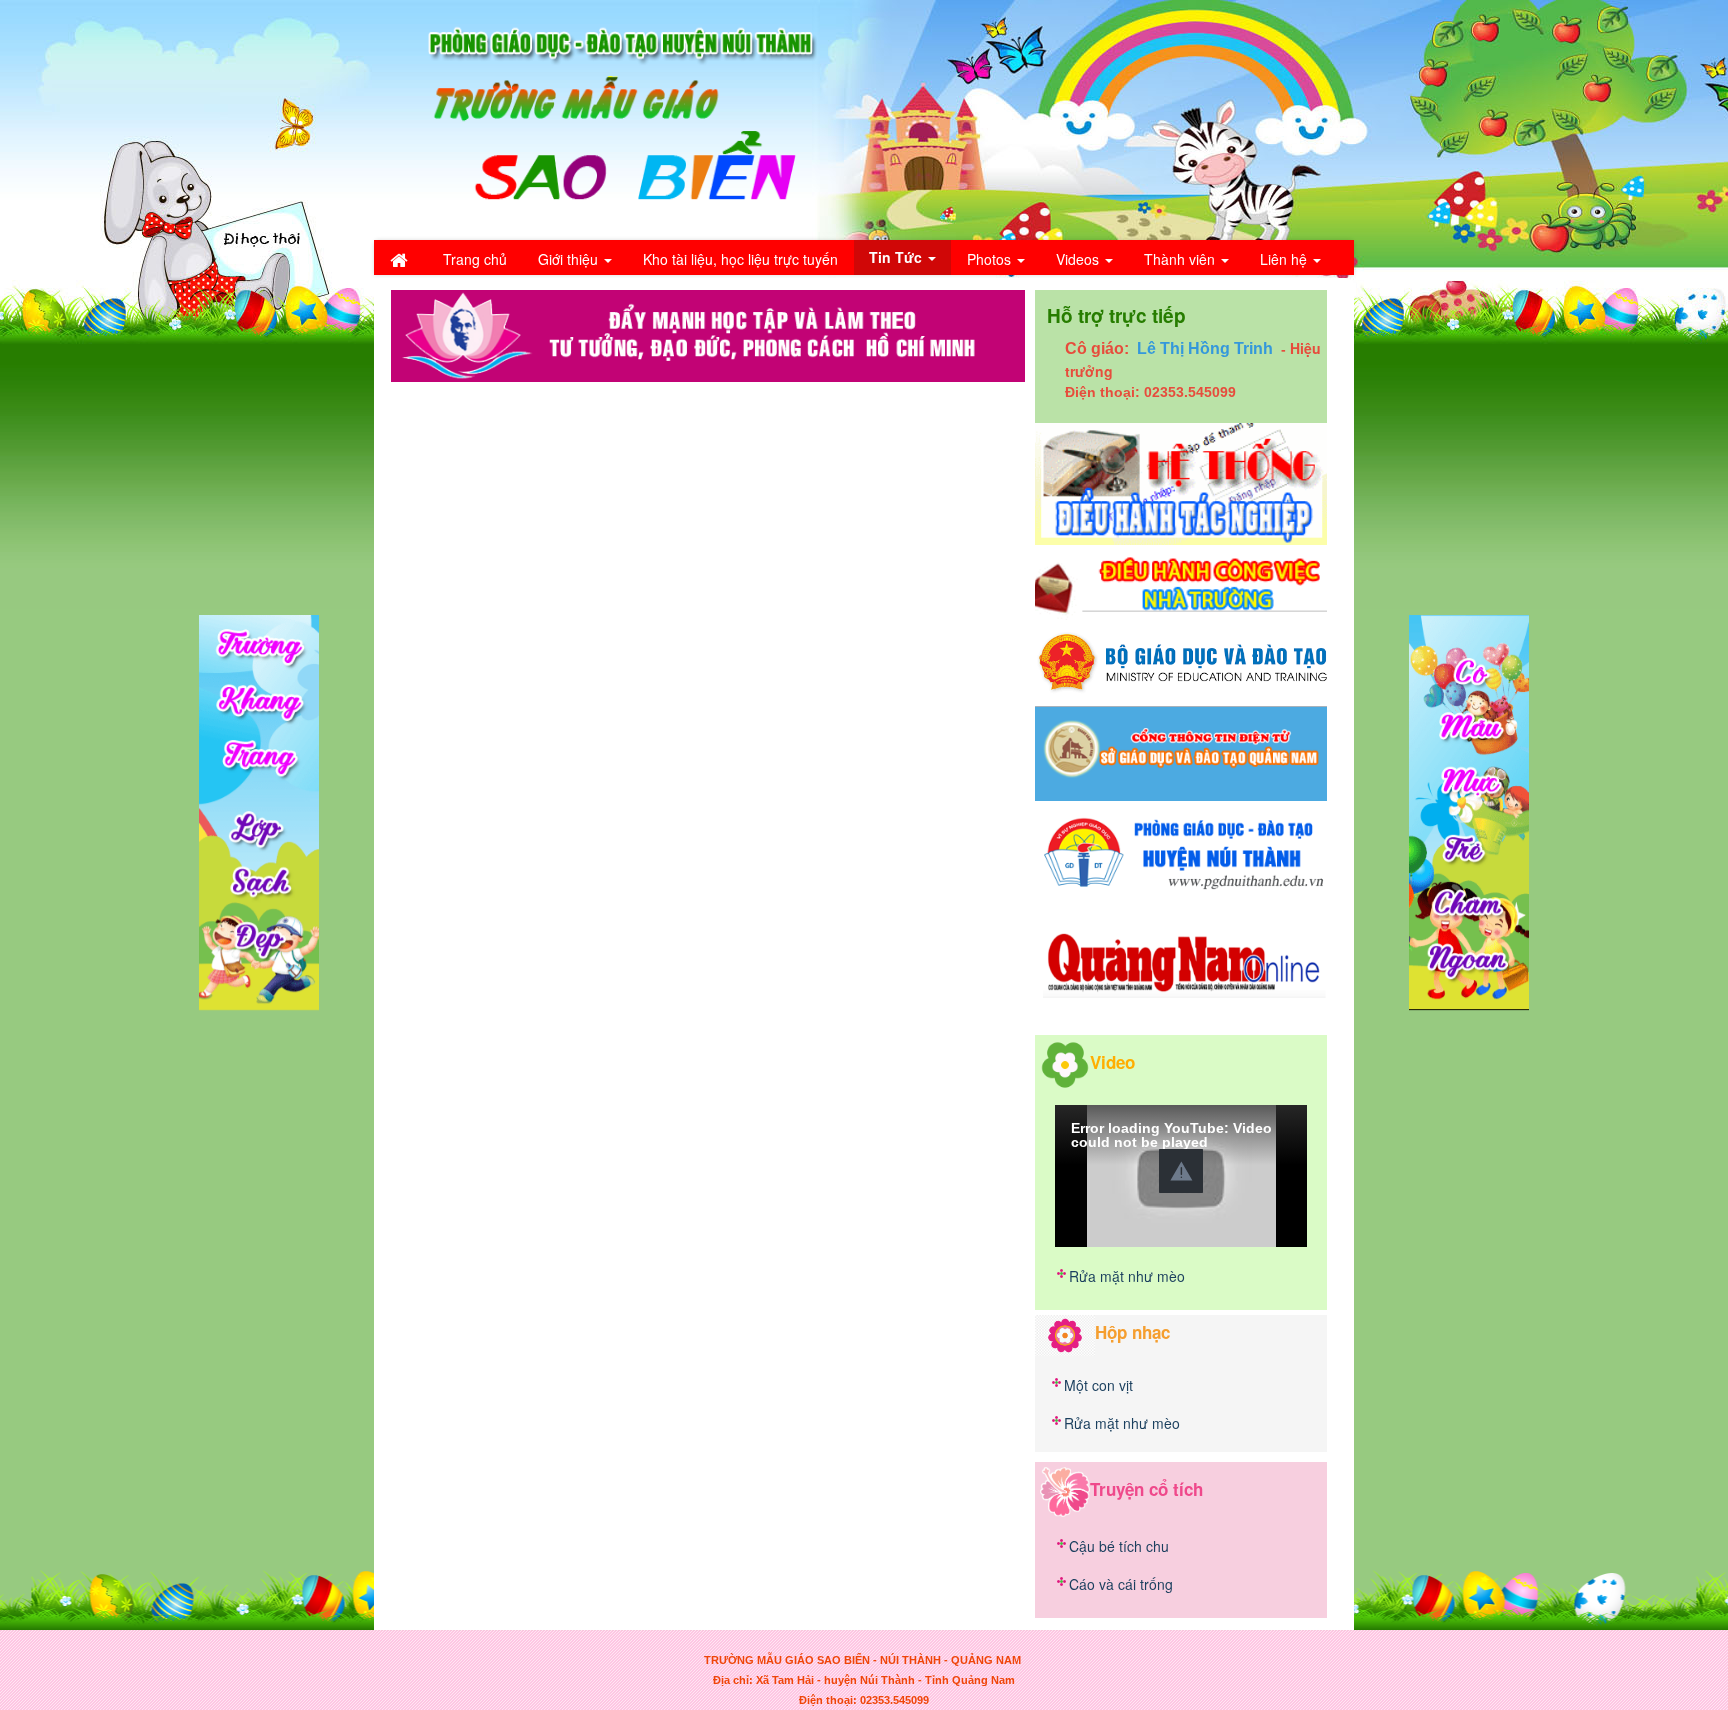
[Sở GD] (1181, 752)
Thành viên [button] (1181, 259)
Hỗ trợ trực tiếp (1116, 315)
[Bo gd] (1181, 661)
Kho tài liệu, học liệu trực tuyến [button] (740, 259)
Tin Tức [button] (897, 257)
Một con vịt (1098, 1385)
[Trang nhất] (401, 259)
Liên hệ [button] (1285, 259)
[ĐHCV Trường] (1181, 585)
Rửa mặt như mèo (1127, 1276)
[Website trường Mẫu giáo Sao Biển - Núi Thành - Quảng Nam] (609, 118)
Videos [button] (1079, 259)
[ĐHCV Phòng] (1181, 482)
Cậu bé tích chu (1119, 1546)
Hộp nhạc (1132, 1332)
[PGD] (1181, 851)
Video (1112, 1061)
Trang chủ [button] (475, 259)
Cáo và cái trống (1121, 1584)
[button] (1181, 1171)
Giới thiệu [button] (570, 259)
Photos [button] (991, 259)
